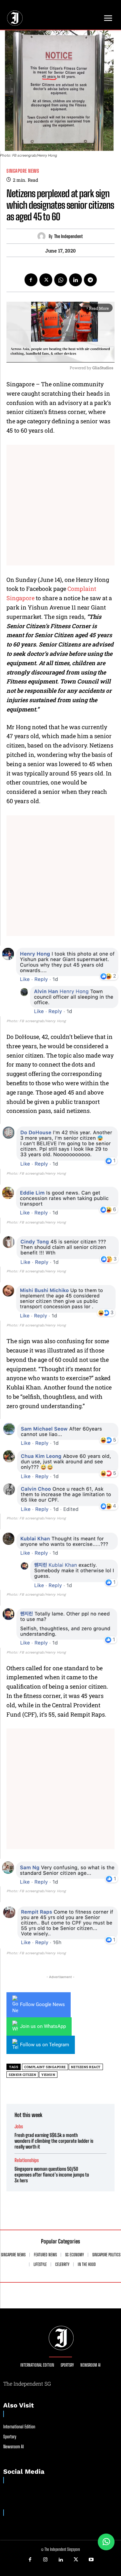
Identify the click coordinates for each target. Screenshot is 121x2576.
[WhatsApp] (61, 280)
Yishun (48, 2075)
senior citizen (22, 2075)
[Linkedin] (76, 280)
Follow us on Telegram (45, 2045)
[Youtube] (91, 2560)
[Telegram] (90, 280)
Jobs (19, 2127)
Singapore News (23, 171)
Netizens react (86, 2067)
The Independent (68, 236)
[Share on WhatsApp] (106, 2542)
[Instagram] (45, 2560)
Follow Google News (42, 2004)
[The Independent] (43, 236)
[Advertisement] (60, 505)
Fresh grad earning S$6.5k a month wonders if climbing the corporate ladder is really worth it (54, 2141)
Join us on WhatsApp (43, 2026)
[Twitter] (46, 280)
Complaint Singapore (45, 2067)
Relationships (27, 2160)
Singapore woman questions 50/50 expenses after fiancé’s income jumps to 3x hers (52, 2175)
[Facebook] (31, 280)
